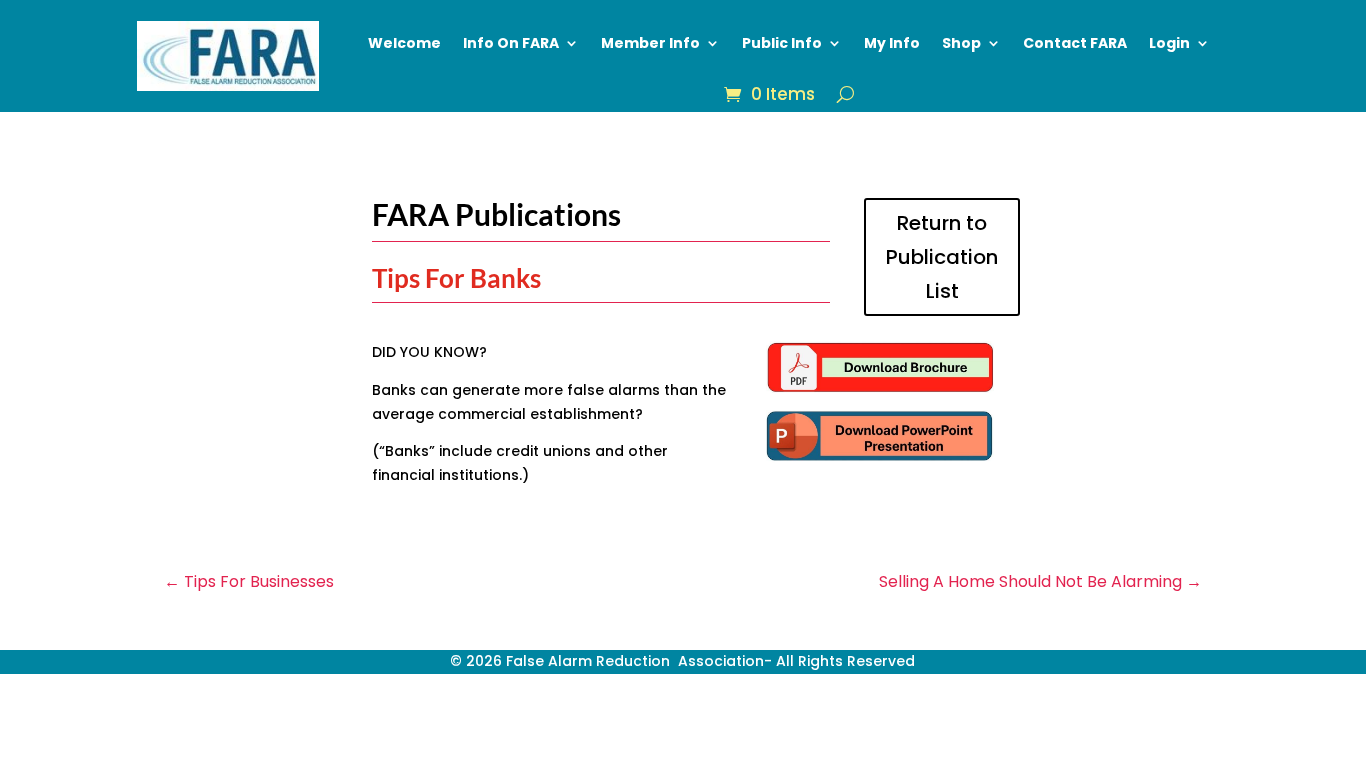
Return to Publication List (942, 257)
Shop (961, 43)
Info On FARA (511, 43)
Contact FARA (1075, 43)
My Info (892, 43)
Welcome (404, 43)
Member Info (650, 43)
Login (1169, 43)
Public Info (782, 43)
